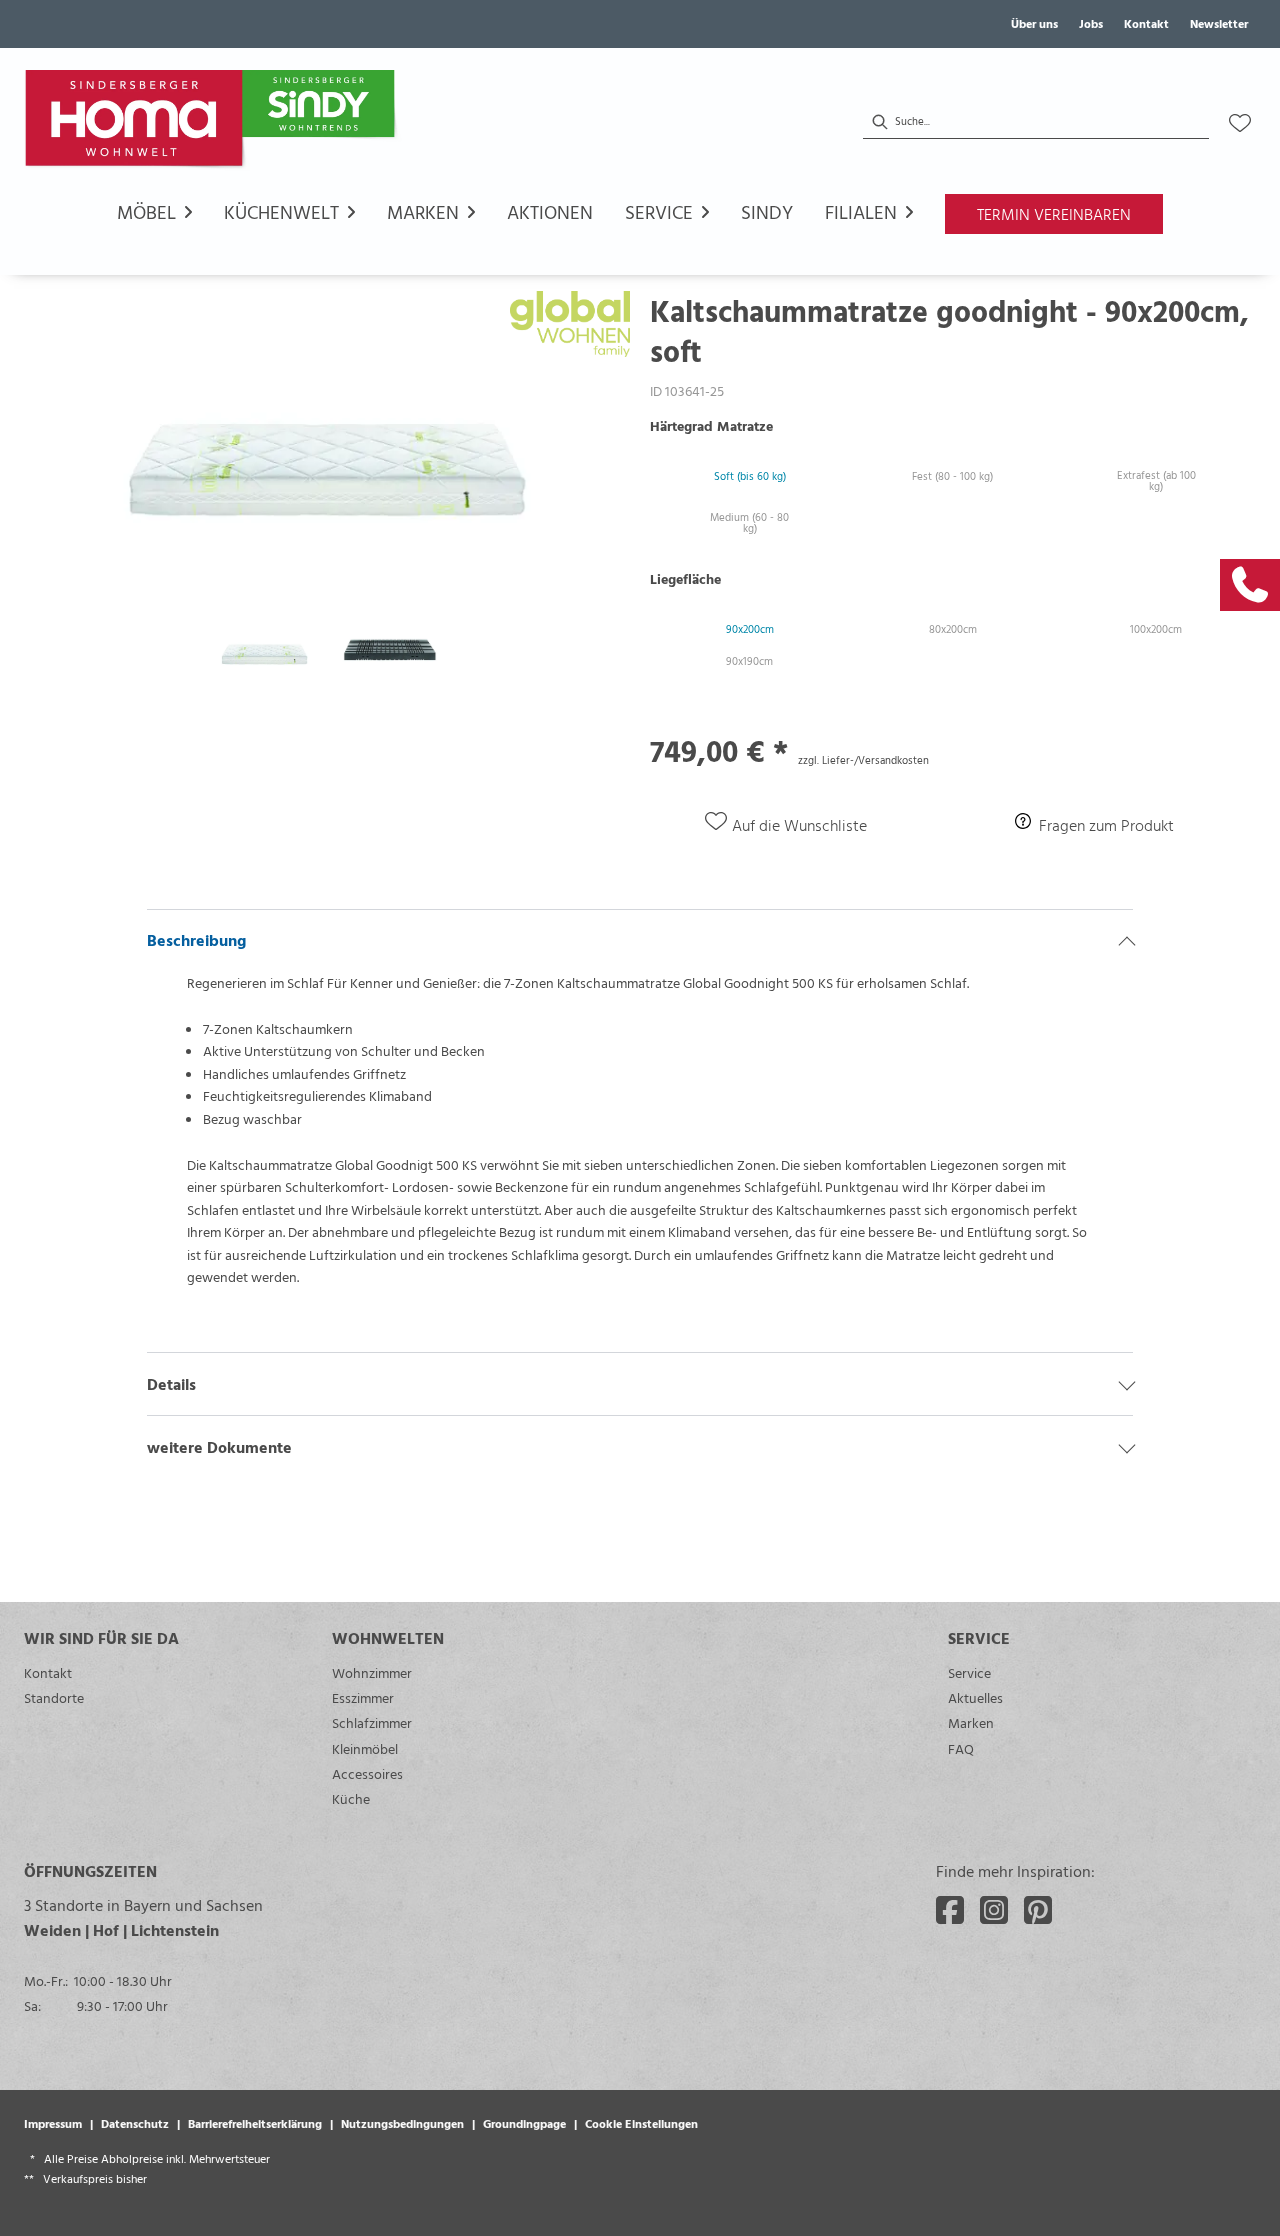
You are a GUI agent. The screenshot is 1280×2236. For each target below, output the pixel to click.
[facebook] (950, 1910)
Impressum (53, 2123)
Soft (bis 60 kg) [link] (750, 476)
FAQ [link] (961, 1748)
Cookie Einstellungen (641, 2123)
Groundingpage (524, 2123)
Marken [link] (971, 1722)
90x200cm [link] (750, 629)
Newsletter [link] (1219, 23)
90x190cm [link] (749, 661)
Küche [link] (351, 1798)
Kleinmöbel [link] (365, 1748)
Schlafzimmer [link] (372, 1722)
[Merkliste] (1240, 123)
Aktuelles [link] (975, 1697)
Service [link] (969, 1672)
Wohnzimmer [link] (372, 1672)
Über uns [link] (1034, 23)
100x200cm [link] (1156, 629)
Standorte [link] (54, 1697)
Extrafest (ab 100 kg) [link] (1156, 480)
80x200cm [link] (953, 629)
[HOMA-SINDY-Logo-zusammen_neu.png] (214, 123)
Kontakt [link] (1146, 23)
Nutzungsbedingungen (402, 2123)
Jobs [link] (1091, 23)
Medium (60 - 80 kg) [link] (749, 522)
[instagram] (994, 1910)
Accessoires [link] (367, 1773)
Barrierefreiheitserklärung (255, 2123)
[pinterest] (1038, 1910)
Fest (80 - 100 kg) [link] (952, 476)
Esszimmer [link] (363, 1697)
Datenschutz (135, 2123)
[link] (1250, 585)
